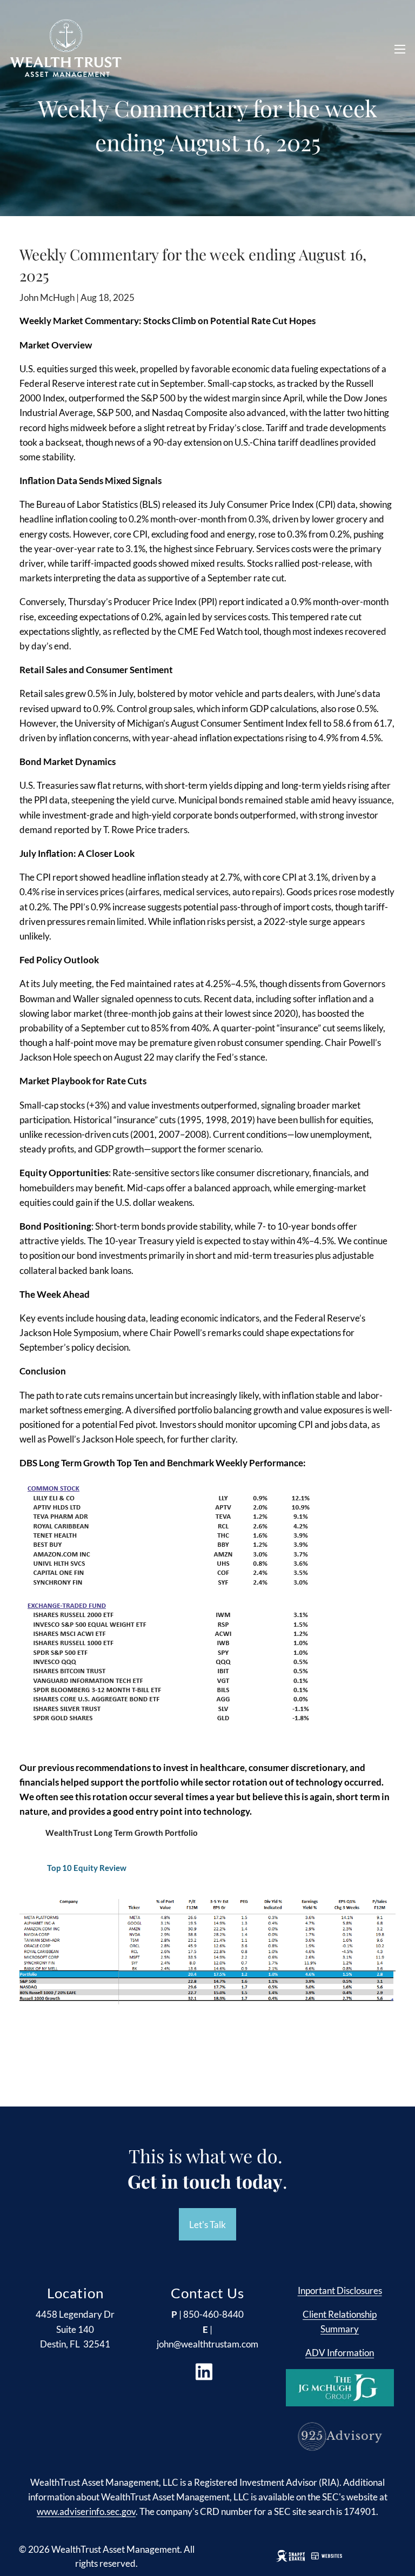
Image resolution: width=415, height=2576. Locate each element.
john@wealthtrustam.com (207, 2344)
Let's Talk (207, 2225)
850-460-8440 (213, 2314)
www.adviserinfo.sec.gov (86, 2511)
